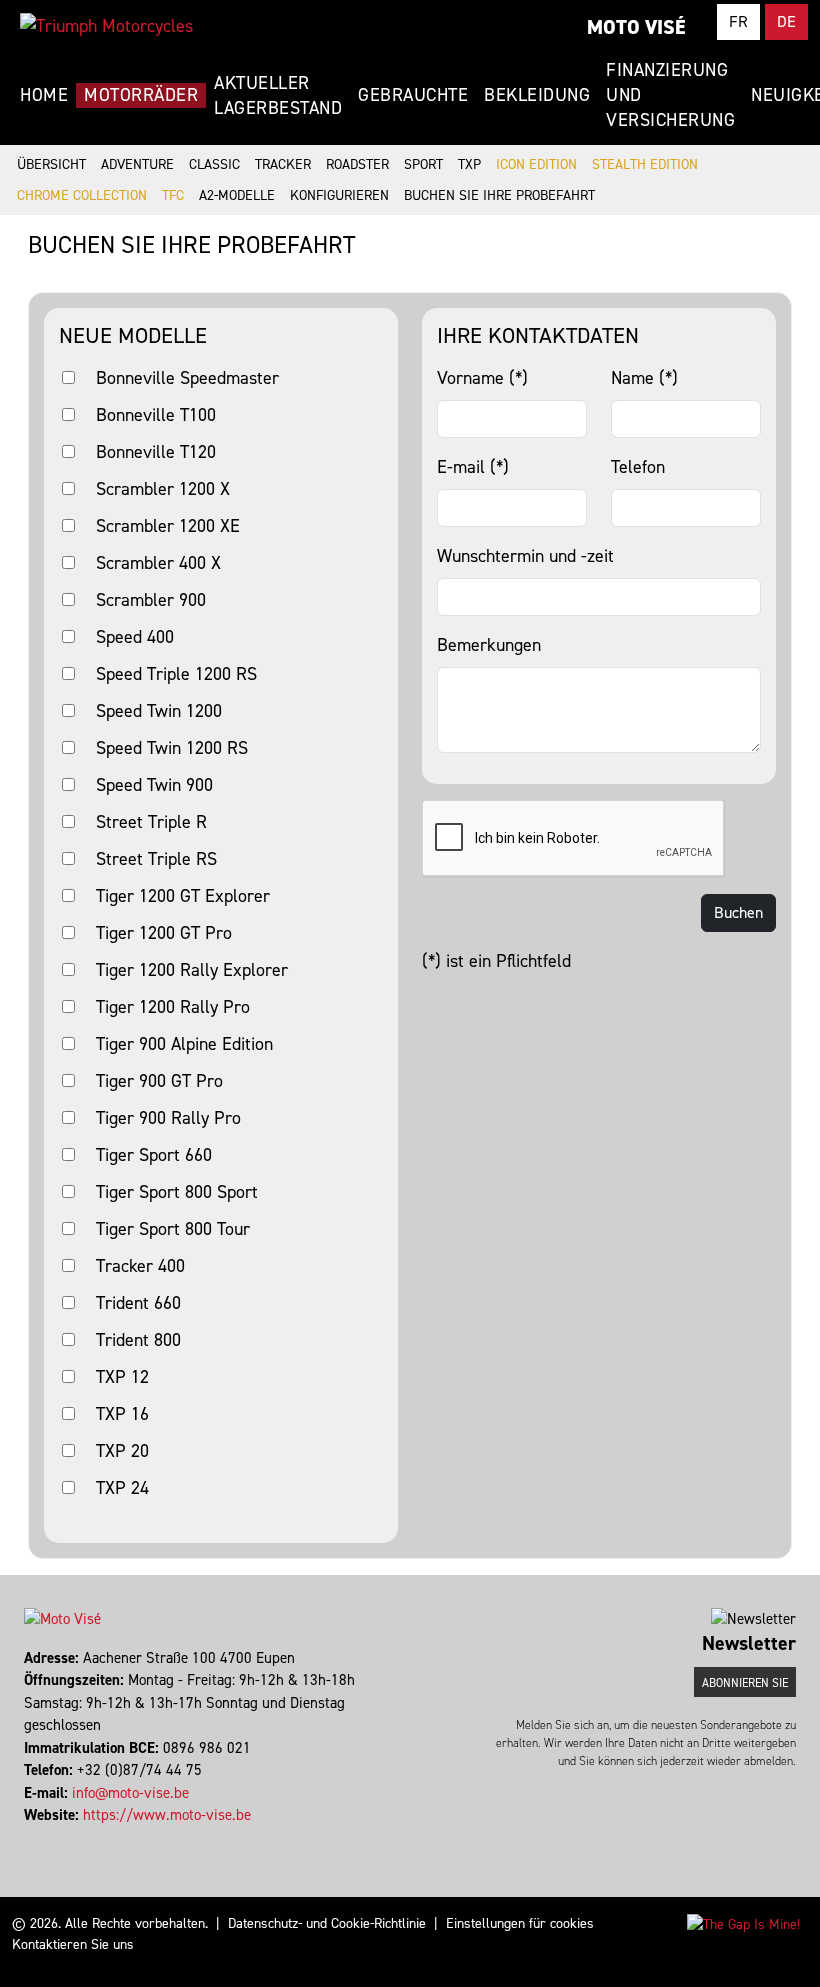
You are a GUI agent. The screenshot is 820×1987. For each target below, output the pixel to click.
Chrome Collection (82, 195)
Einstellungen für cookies (520, 1923)
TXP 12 (122, 1377)
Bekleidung (537, 95)
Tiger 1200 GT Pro (164, 933)
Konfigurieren (339, 195)
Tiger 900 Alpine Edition (184, 1044)
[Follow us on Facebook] (26, 1838)
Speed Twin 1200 (159, 711)
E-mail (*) (473, 467)
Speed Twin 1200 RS (172, 748)
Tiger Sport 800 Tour (173, 1229)
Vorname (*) (482, 378)
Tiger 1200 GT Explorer (183, 896)
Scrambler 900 (151, 600)
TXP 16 (122, 1414)
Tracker (283, 164)
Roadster (357, 164)
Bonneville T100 (156, 415)
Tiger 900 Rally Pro (168, 1118)
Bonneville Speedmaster (187, 378)
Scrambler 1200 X (163, 489)
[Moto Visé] (106, 26)
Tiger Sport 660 (154, 1155)
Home (44, 95)
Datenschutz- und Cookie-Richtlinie (327, 1923)
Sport (423, 164)
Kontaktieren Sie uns (73, 1944)
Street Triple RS (156, 859)
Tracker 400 (140, 1266)
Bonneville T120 (156, 452)
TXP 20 (122, 1451)
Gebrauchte (413, 95)
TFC (173, 195)
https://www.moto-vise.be (167, 1815)
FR (738, 21)
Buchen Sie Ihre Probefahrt (499, 195)
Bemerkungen (489, 645)
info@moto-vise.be (130, 1793)
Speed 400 (135, 637)
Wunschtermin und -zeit (525, 556)
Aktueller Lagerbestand (278, 95)
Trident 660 (138, 1303)
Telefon (638, 467)
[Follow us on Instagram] (35, 1838)
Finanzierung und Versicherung (670, 95)
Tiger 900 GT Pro (159, 1081)
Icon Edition (536, 164)
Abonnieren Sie (745, 1683)
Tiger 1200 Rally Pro (173, 1007)
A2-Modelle (237, 195)
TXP (469, 164)
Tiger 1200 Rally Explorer (192, 970)
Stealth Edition (645, 164)
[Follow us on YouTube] (44, 1838)
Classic (214, 164)
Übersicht (51, 164)
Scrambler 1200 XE (168, 526)
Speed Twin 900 (154, 785)
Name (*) (644, 378)
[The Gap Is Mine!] (743, 1923)
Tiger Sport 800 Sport (177, 1192)
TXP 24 (122, 1488)
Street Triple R (151, 822)
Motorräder (141, 95)
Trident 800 (138, 1340)
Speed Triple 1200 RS (176, 674)
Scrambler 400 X (158, 563)
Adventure (137, 164)
